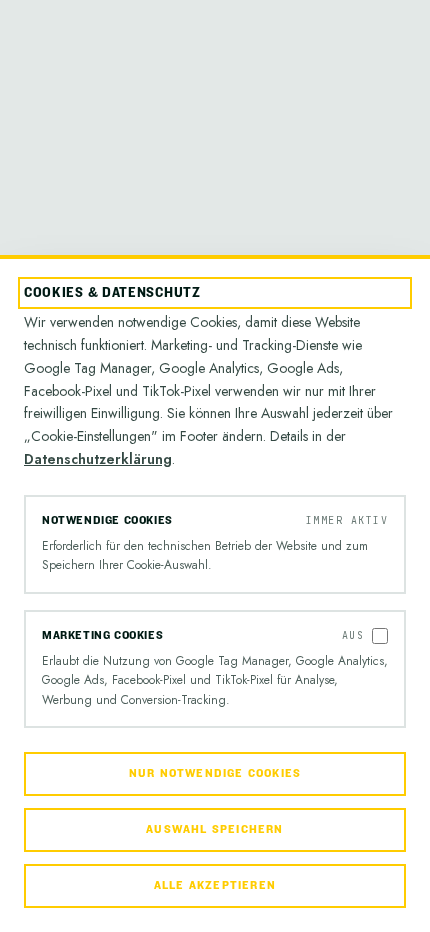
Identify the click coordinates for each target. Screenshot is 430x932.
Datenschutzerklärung (98, 459)
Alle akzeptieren (215, 885)
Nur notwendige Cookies (215, 773)
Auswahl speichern (214, 829)
